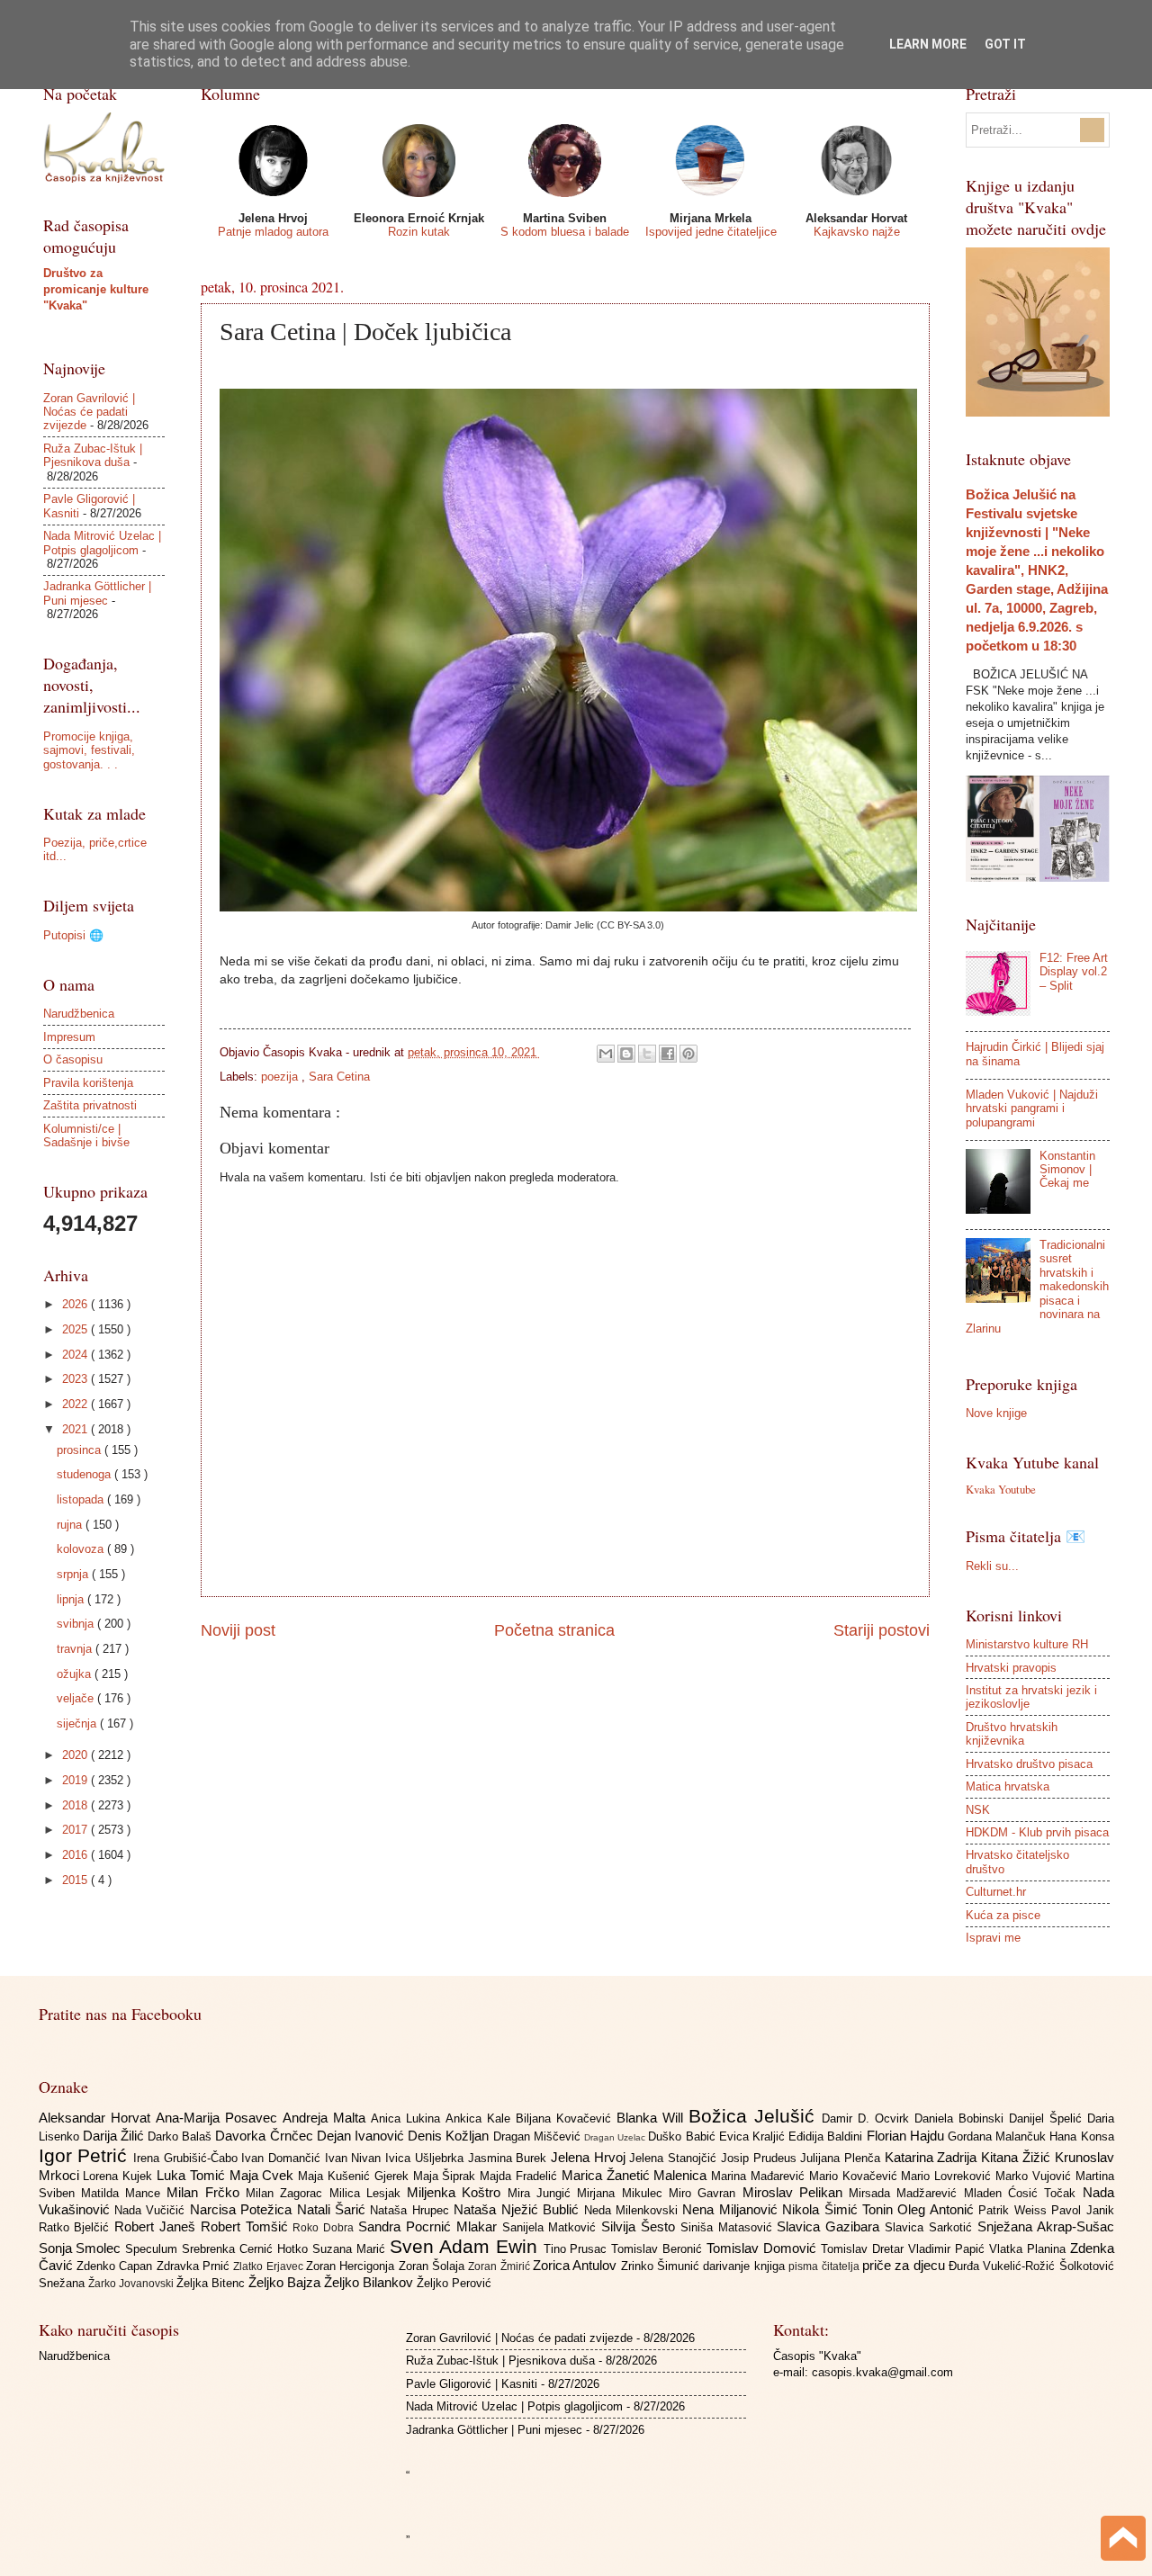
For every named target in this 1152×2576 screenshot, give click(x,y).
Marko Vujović (1035, 2176)
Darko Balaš (181, 2136)
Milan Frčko (206, 2192)
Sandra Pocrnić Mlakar (430, 2226)
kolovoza (82, 1549)
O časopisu (73, 1059)
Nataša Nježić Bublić (518, 2209)
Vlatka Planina (1030, 2249)
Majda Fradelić (521, 2176)
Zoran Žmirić (500, 2266)
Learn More (928, 44)
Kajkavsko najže (857, 232)
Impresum (69, 1037)
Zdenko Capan (117, 2266)
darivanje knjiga (746, 2266)
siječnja (78, 1723)
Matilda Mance (124, 2193)
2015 (76, 1880)
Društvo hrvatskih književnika (1012, 1734)
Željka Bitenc (212, 2283)
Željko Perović (454, 2283)
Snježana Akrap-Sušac (1046, 2226)
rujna (71, 1525)
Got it (1005, 44)
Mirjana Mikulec (623, 2193)
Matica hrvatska (1008, 1786)
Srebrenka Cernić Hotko (247, 2249)
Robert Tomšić (247, 2226)
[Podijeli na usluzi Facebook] (668, 1054)
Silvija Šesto (641, 2226)
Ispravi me (993, 1938)
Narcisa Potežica (243, 2209)
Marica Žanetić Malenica (636, 2175)
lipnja (72, 1599)
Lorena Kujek (120, 2176)
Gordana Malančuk (999, 2136)
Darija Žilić (115, 2136)
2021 (76, 1429)
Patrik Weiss (1015, 2210)
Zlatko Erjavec (270, 2266)
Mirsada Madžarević (906, 2193)
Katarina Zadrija (933, 2157)
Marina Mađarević (760, 2176)
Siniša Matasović (729, 2227)
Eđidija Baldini (827, 2136)
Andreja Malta (327, 2118)
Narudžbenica (79, 1014)
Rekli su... (992, 1566)
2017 (76, 1830)
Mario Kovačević (855, 2176)
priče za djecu (905, 2265)
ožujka (76, 1674)
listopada (82, 1499)
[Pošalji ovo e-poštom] (606, 1054)
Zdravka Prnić (195, 2266)
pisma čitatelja (825, 2266)
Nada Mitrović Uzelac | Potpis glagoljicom (102, 543)
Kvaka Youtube (1001, 1489)
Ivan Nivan (355, 2158)
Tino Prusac (578, 2249)
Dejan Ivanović (362, 2136)
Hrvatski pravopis (1011, 1668)
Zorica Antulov (577, 2265)
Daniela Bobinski (962, 2118)
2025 (76, 1329)
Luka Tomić (193, 2175)
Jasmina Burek (509, 2158)
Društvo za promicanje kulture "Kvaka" (96, 289)
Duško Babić (683, 2136)
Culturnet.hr (996, 1892)
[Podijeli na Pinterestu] (688, 1054)
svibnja (77, 1624)
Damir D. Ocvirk (868, 2118)
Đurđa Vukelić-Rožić (1004, 2266)
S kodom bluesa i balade (565, 232)
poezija (281, 1077)
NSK (978, 1810)
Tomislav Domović (764, 2248)
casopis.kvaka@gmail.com (882, 2372)
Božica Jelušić (755, 2116)
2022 (76, 1404)
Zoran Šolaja (434, 2266)
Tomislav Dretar (864, 2249)
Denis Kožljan (450, 2136)
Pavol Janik (1082, 2210)
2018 (76, 1805)
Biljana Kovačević (566, 2118)
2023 (76, 1379)
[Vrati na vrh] (1123, 2540)
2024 (76, 1355)
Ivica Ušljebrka (426, 2158)
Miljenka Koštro (457, 2192)
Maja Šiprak (447, 2176)
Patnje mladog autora (273, 232)
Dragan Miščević (539, 2136)
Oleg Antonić (938, 2209)
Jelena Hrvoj (590, 2157)
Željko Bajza (286, 2282)
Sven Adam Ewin (467, 2246)
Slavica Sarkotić (931, 2227)
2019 (76, 1780)
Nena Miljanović (732, 2209)
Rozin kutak (419, 232)
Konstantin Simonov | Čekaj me (1067, 1170)
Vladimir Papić (949, 2249)
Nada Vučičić (152, 2210)
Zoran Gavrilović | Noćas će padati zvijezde (89, 412)
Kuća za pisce (1003, 1915)
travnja (76, 1649)
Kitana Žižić (1017, 2157)
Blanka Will (652, 2118)
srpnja (74, 1574)
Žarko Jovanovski (132, 2284)
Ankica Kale (481, 2118)
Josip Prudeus (760, 2158)
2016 (76, 1855)
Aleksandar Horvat (97, 2118)
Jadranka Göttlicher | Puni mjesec (97, 593)
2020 (76, 1755)
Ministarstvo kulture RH (1027, 1644)
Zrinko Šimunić (662, 2266)
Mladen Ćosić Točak (1023, 2193)
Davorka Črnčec (265, 2136)
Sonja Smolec (82, 2248)
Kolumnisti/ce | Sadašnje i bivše (86, 1135)
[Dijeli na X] (647, 1054)
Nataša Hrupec (412, 2210)
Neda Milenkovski (634, 2210)
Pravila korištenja (88, 1083)
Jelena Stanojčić (675, 2158)
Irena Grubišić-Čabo (187, 2158)
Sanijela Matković (552, 2227)
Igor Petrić (86, 2155)
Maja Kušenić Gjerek (355, 2176)
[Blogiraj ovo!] (626, 1054)
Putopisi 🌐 (73, 935)
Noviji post (238, 1630)
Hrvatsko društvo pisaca (1029, 1764)
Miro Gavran (706, 2193)
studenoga (85, 1474)
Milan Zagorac (288, 2193)
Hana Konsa (1081, 2136)
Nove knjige (996, 1413)
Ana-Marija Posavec (219, 2118)
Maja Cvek (264, 2175)
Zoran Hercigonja (352, 2266)
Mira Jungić (543, 2193)
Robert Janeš (157, 2226)
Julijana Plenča (842, 2158)
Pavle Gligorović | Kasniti (472, 2384)
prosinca (81, 1450)
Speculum (153, 2249)
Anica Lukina (408, 2118)
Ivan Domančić (283, 2158)
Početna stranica (554, 1630)
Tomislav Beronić (659, 2249)
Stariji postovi (882, 1630)
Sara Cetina (339, 1077)
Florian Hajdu (907, 2136)
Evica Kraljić (754, 2136)
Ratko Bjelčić (77, 2227)
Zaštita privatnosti (90, 1105)
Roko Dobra (325, 2228)
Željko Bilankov (370, 2282)
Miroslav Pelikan (796, 2192)
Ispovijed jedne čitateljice (711, 232)
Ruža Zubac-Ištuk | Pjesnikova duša (93, 455)
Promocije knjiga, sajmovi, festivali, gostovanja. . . (89, 750)
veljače (77, 1698)
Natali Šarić (334, 2209)
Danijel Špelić (1048, 2118)
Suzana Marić (351, 2249)
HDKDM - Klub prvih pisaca (1037, 1832)
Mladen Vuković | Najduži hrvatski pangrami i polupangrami (1032, 1108)
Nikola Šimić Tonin (840, 2209)
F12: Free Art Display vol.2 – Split (1074, 972)
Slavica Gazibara (831, 2226)
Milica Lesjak (369, 2193)
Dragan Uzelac (616, 2137)
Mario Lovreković (948, 2176)
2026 (76, 1304)
